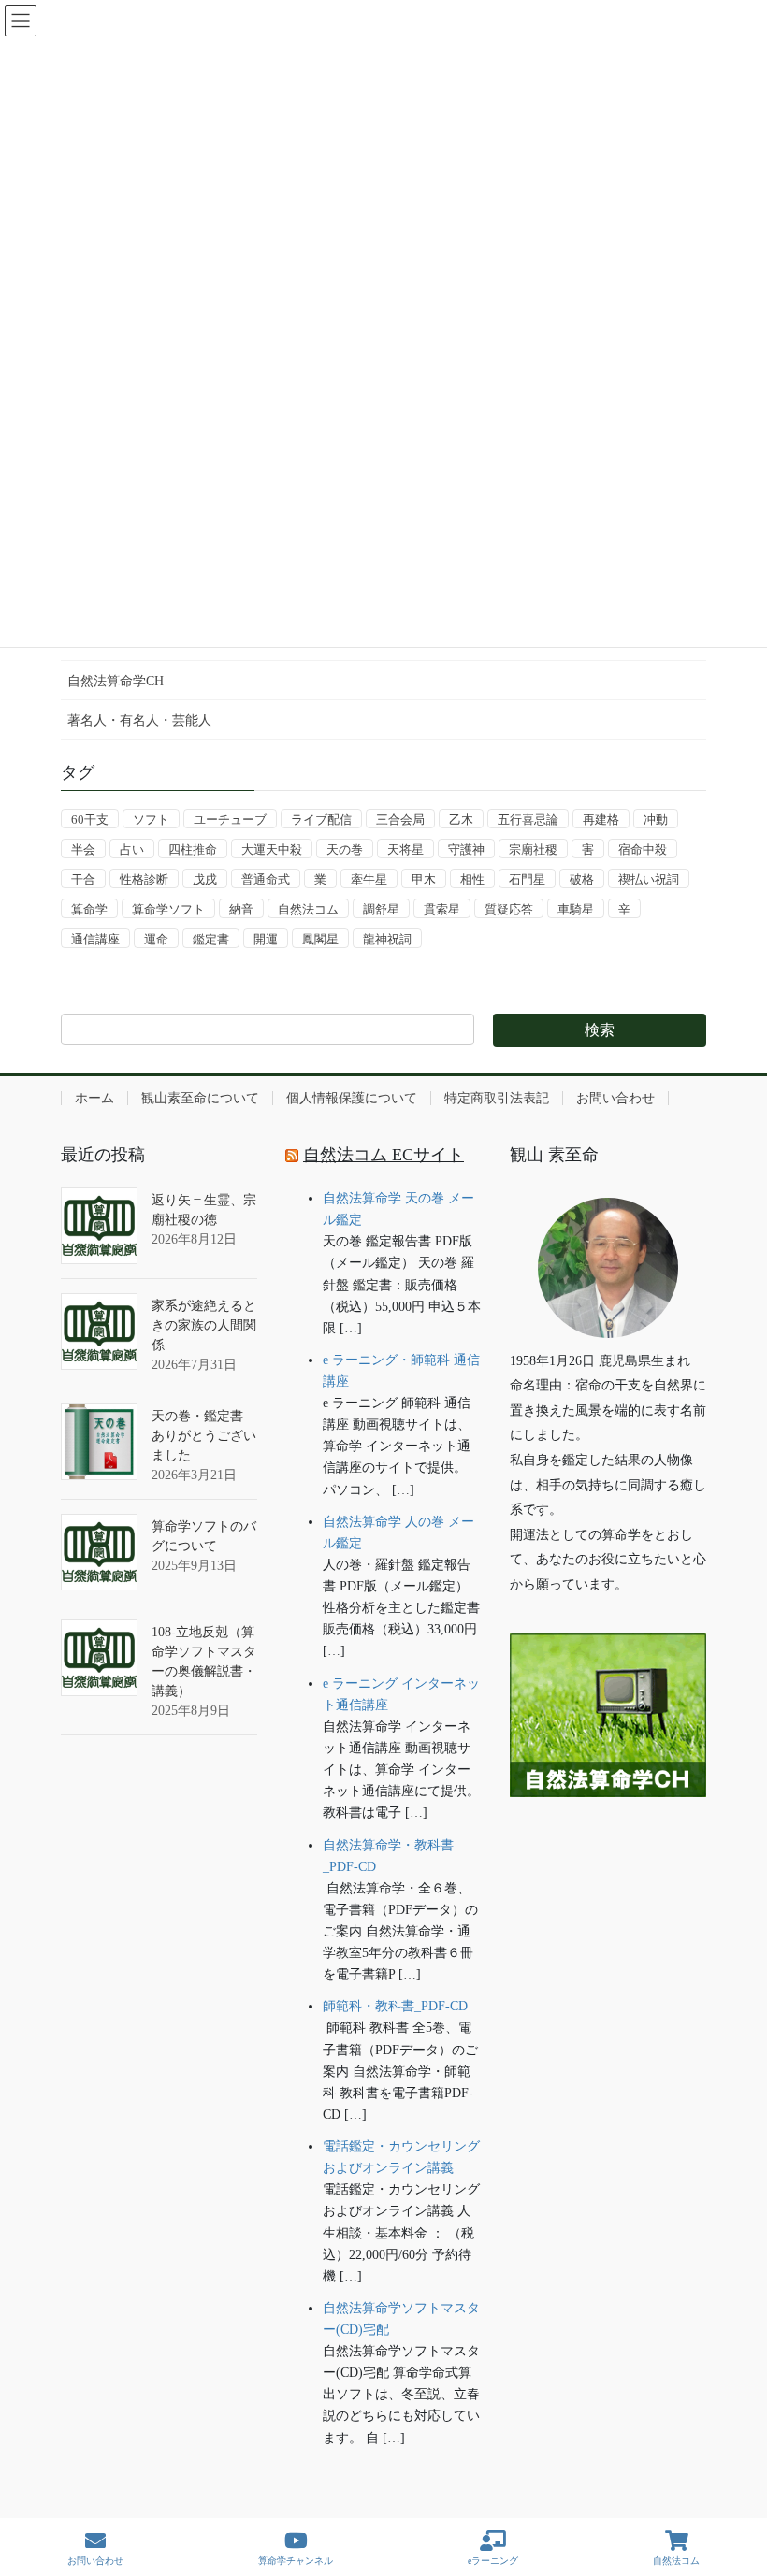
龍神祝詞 (387, 939)
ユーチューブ (230, 820)
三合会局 (400, 820)
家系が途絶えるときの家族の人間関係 (204, 1325)
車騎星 (576, 909)
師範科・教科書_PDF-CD (395, 2006)
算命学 (89, 909)
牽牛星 (369, 879)
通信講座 (95, 939)
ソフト (151, 820)
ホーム (94, 1098)
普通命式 (266, 879)
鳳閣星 (320, 939)
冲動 (656, 820)
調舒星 (381, 909)
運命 (156, 939)
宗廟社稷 (533, 849)
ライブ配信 (321, 820)
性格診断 (144, 879)
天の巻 (345, 849)
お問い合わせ (615, 1098)
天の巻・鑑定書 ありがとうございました (204, 1436)
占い (132, 849)
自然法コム (308, 909)
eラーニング (493, 2561)
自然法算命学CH (116, 681)
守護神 (466, 849)
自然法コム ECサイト (383, 1155)
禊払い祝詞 (649, 879)
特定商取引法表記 (497, 1098)
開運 (266, 939)
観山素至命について (200, 1098)
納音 (241, 909)
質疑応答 (509, 909)
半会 (83, 849)
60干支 (90, 820)
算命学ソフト (168, 909)
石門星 (527, 879)
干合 (83, 879)
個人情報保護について (352, 1098)
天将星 (405, 849)
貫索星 (442, 909)
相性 (472, 879)
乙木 (461, 820)
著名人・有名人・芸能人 (139, 720)
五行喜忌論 (528, 820)
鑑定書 (211, 939)
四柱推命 (193, 849)
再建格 (601, 820)
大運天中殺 (272, 849)
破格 (582, 879)
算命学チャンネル (296, 2561)
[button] (608, 1855)
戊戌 (205, 879)
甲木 (424, 879)
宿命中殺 (643, 849)
